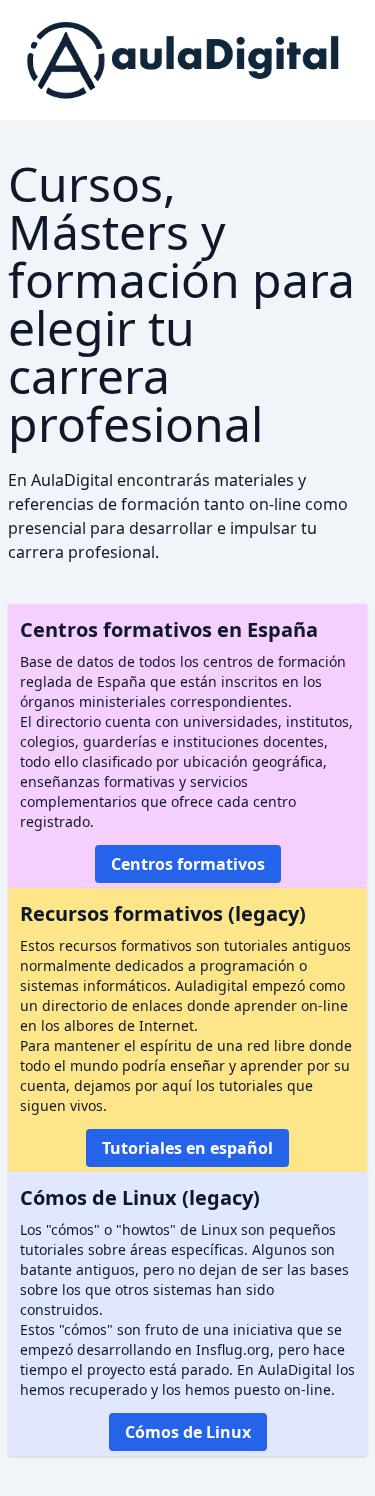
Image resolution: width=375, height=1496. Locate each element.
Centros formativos (188, 864)
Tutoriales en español (187, 1148)
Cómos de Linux (188, 1432)
